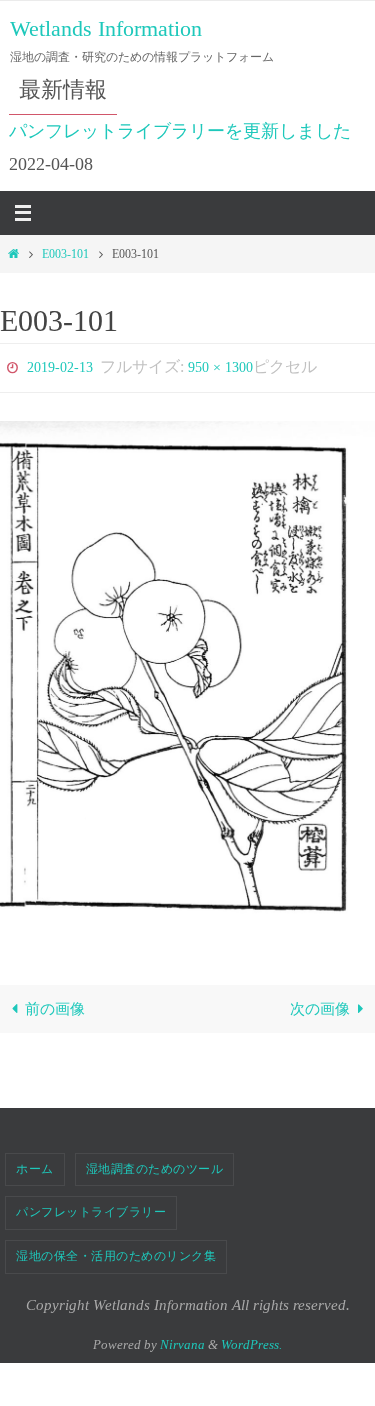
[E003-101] (187, 672)
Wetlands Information (106, 28)
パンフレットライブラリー (91, 1208)
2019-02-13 (60, 365)
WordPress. (251, 1339)
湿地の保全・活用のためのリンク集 (116, 1251)
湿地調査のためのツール (155, 1164)
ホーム (35, 1164)
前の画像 (55, 1004)
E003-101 (65, 254)
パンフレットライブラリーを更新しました (180, 131)
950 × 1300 (220, 365)
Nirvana (182, 1339)
